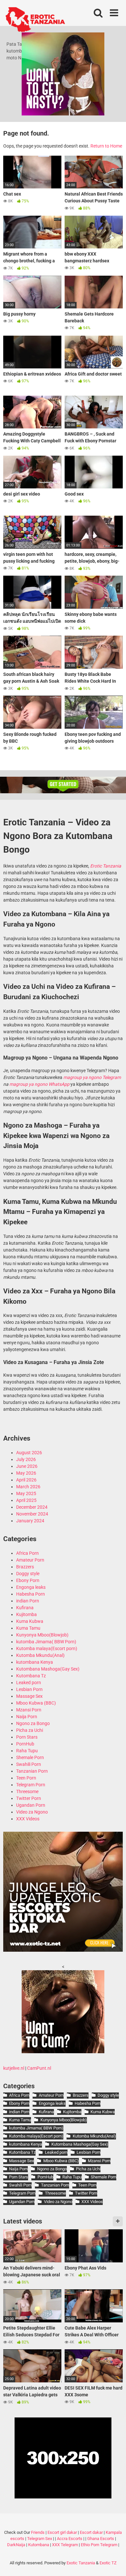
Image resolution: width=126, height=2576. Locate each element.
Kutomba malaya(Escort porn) (47, 1648)
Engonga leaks (31, 1587)
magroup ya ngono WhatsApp (39, 1084)
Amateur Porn (30, 1560)
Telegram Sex (40, 2539)
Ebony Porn (28, 1580)
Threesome (27, 1791)
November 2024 (32, 1514)
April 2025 (26, 1500)
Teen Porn (26, 1778)
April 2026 (26, 1480)
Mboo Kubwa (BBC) (36, 1703)
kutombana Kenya (35, 1662)
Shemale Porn (30, 1757)
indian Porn (28, 1601)
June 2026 (27, 1466)
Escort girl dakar (62, 2532)
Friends (38, 2532)
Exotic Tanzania (81, 2563)
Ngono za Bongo (33, 1723)
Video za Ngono (32, 1812)
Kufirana (25, 1608)
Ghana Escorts (101, 2539)
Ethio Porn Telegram (99, 2545)
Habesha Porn (31, 1594)
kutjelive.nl (14, 2068)
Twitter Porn (29, 1798)
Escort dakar (91, 2532)
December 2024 (32, 1507)
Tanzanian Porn (32, 1771)
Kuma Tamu (28, 1628)
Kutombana (39, 2545)
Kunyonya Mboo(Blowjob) (42, 1635)
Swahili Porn (29, 1764)
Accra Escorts (70, 2539)
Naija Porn (27, 1717)
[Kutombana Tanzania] (35, 20)
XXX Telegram (65, 2545)
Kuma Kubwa (30, 1621)
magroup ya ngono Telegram (92, 1077)
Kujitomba (26, 1614)
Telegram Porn (31, 1785)
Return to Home (106, 146)
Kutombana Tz (31, 1676)
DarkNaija (16, 2545)
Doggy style (28, 1574)
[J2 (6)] (63, 1950)
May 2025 (26, 1493)
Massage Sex (29, 1696)
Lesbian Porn (29, 1689)
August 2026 (29, 1453)
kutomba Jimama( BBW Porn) (46, 1642)
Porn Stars (27, 1737)
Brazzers (25, 1567)
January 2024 (30, 1521)
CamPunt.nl (39, 2068)
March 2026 (28, 1487)
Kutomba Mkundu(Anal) (40, 1655)
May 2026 (26, 1473)
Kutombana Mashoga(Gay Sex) (48, 1669)
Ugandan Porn (31, 1805)
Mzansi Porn (29, 1710)
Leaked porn (29, 1683)
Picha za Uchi (30, 1730)
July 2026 (26, 1459)
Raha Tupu (27, 1751)
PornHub (25, 1744)
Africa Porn (27, 1553)
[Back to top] (114, 2563)
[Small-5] (63, 2052)
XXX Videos (28, 1819)
